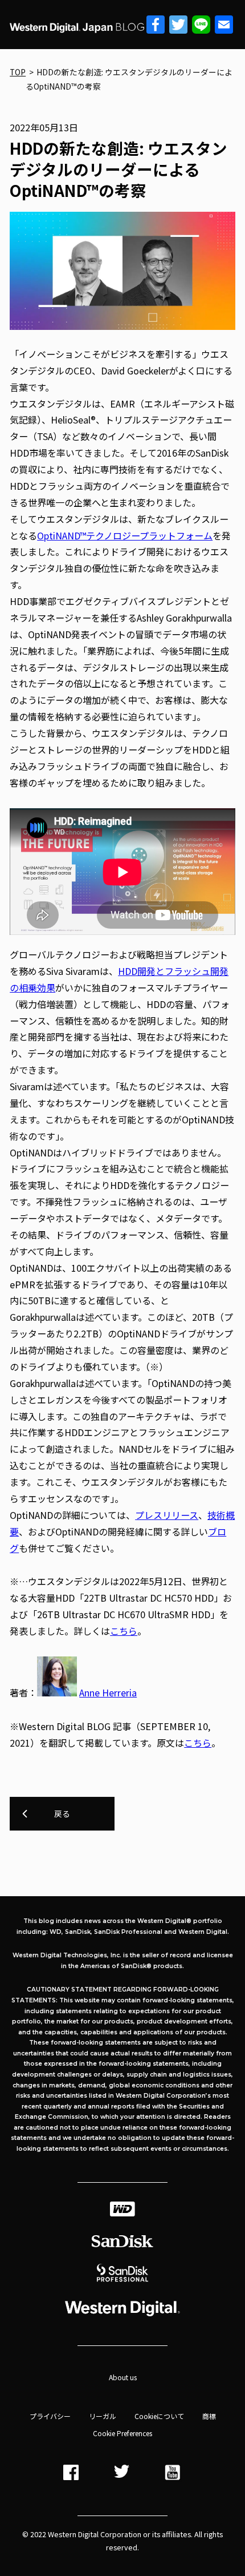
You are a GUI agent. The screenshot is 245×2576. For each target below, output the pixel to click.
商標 (209, 2416)
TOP (18, 72)
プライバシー (50, 2416)
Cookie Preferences (122, 2433)
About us (123, 2377)
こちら (124, 1631)
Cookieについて (159, 2416)
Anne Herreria (108, 1692)
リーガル (103, 2416)
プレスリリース (167, 1515)
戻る (62, 1813)
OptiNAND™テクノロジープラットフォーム (125, 535)
